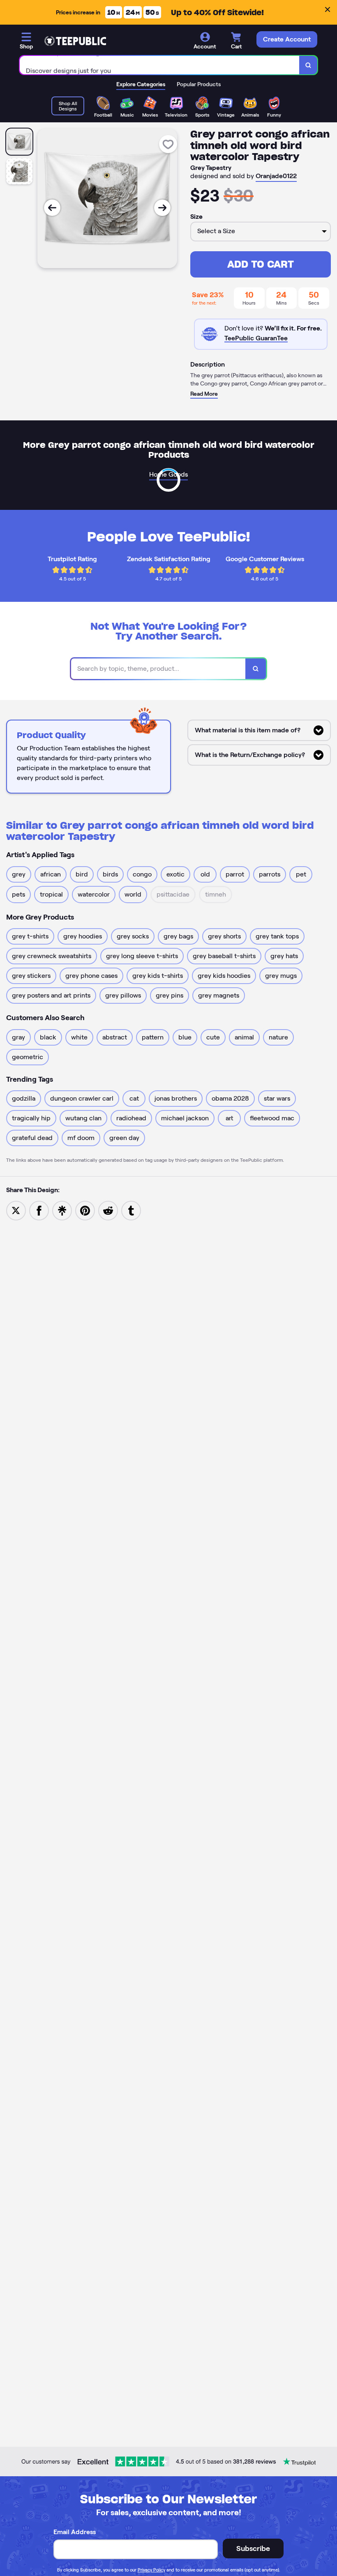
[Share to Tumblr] (131, 1210)
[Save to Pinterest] (85, 1210)
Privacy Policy (151, 2570)
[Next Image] (162, 208)
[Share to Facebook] (39, 1210)
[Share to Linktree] (62, 1210)
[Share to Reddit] (108, 1210)
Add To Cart (261, 264)
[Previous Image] (52, 208)
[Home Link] (75, 41)
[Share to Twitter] (16, 1210)
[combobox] (160, 65)
